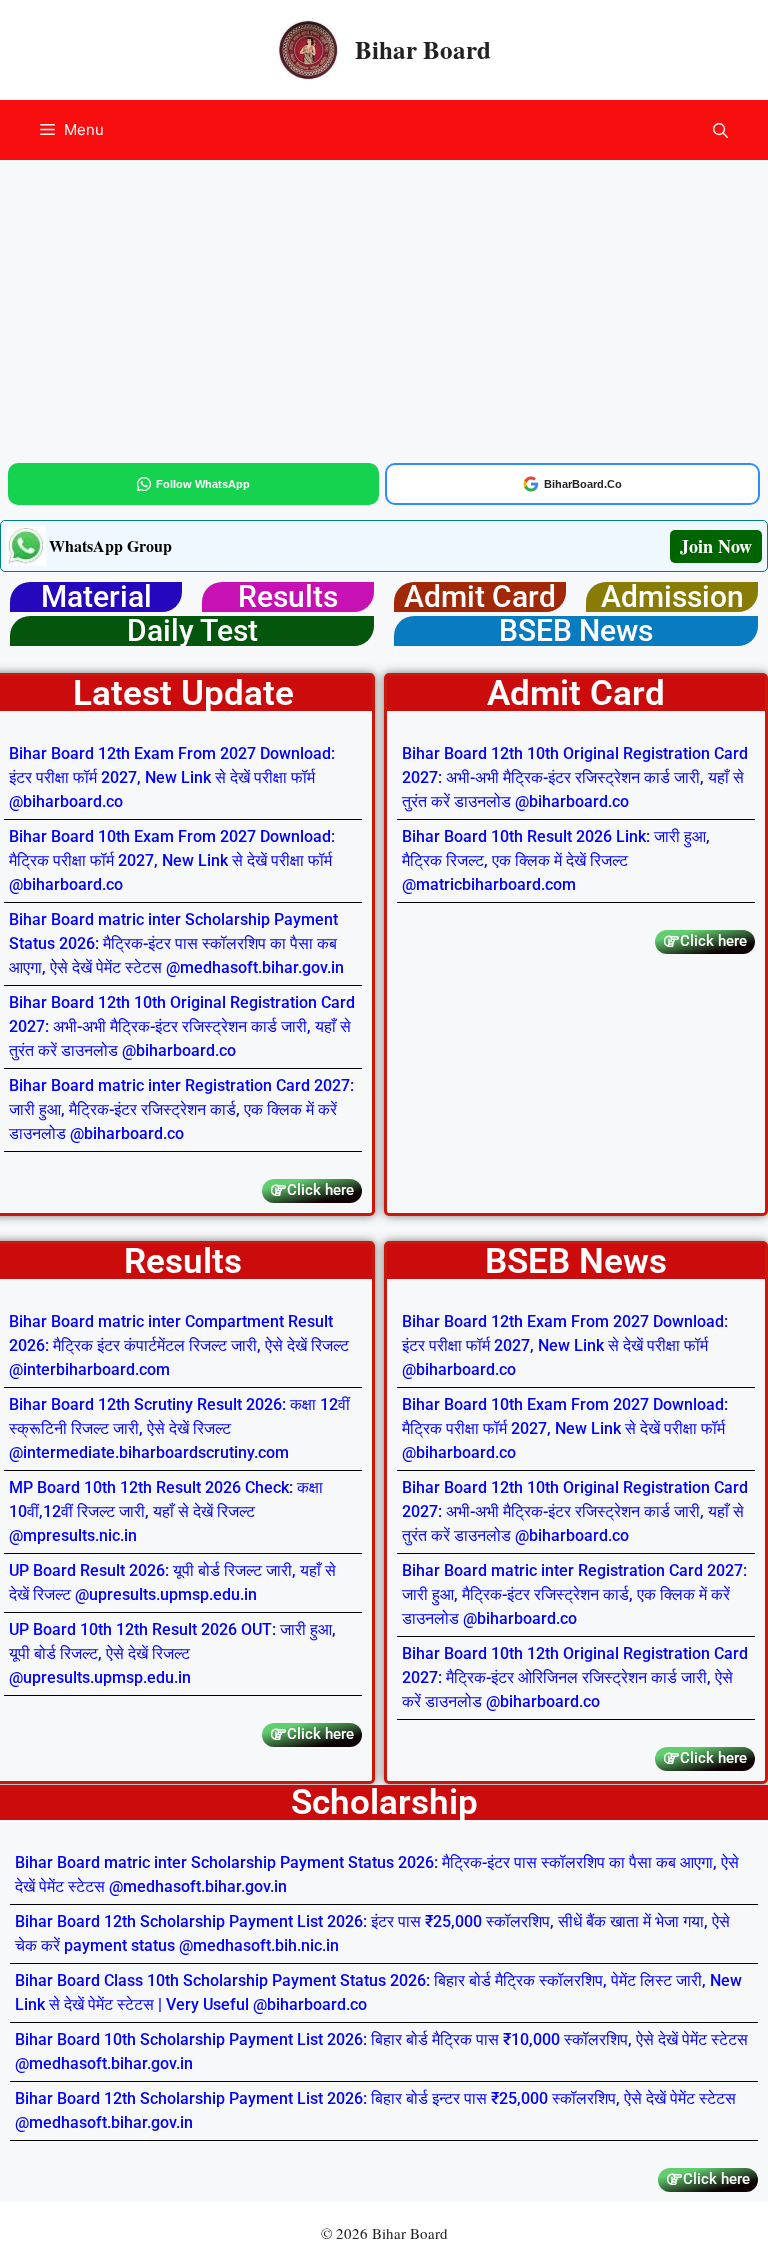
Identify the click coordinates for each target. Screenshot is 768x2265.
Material (96, 596)
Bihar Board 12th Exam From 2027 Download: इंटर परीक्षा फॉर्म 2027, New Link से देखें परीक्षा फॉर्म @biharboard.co (172, 777)
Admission (672, 596)
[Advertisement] (384, 308)
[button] (720, 130)
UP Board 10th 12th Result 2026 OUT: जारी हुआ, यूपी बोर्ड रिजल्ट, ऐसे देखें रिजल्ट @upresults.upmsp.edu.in (172, 1653)
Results (288, 596)
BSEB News (576, 630)
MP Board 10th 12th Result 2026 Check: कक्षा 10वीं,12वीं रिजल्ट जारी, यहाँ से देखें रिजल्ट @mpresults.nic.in (166, 1511)
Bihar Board (423, 49)
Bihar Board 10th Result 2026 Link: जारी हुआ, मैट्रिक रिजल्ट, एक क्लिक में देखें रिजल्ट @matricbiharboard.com (556, 860)
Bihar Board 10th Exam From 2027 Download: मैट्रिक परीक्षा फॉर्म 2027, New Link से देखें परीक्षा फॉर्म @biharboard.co (172, 860)
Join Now (716, 546)
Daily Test (192, 630)
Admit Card (480, 596)
